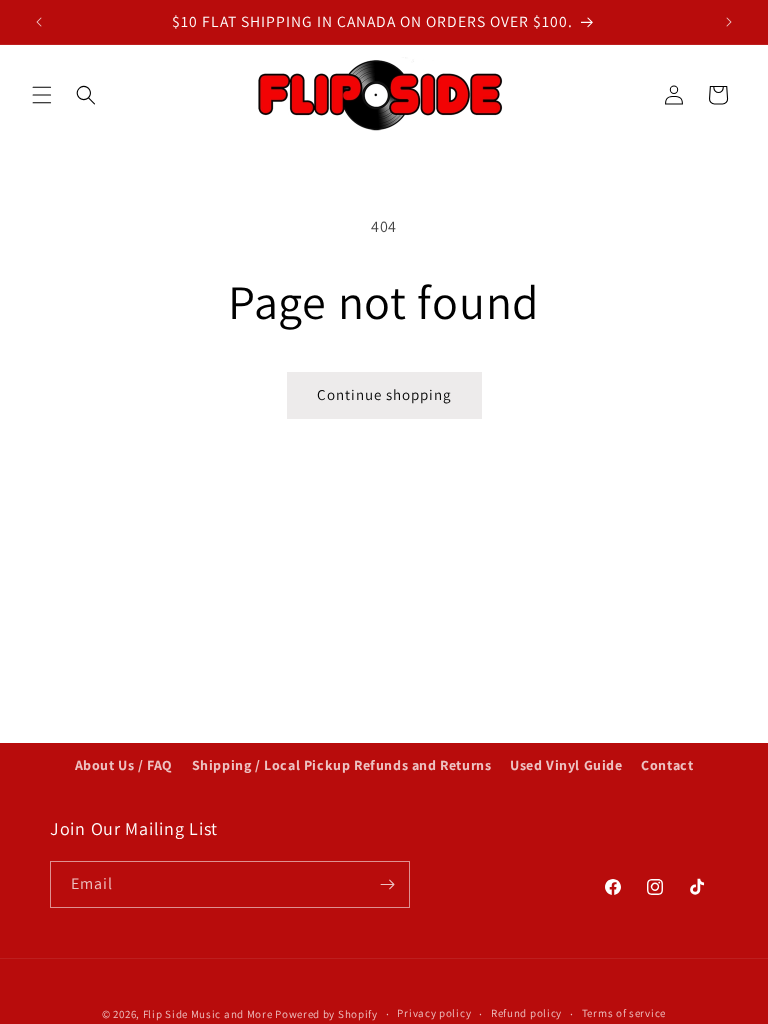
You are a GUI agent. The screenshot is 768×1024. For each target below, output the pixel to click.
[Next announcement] (729, 22)
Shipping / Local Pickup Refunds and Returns (342, 765)
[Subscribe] (387, 884)
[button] (42, 95)
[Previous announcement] (39, 22)
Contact (667, 765)
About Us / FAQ (124, 765)
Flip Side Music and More (208, 1014)
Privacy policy (434, 1013)
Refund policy (526, 1013)
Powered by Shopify (326, 1014)
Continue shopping (384, 394)
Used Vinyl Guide (566, 765)
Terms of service (624, 1013)
